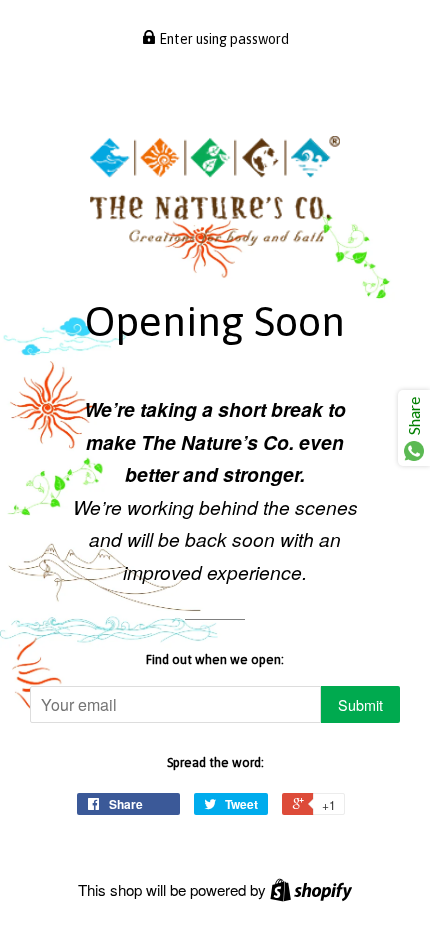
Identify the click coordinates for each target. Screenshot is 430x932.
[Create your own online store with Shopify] (311, 889)
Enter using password (222, 39)
